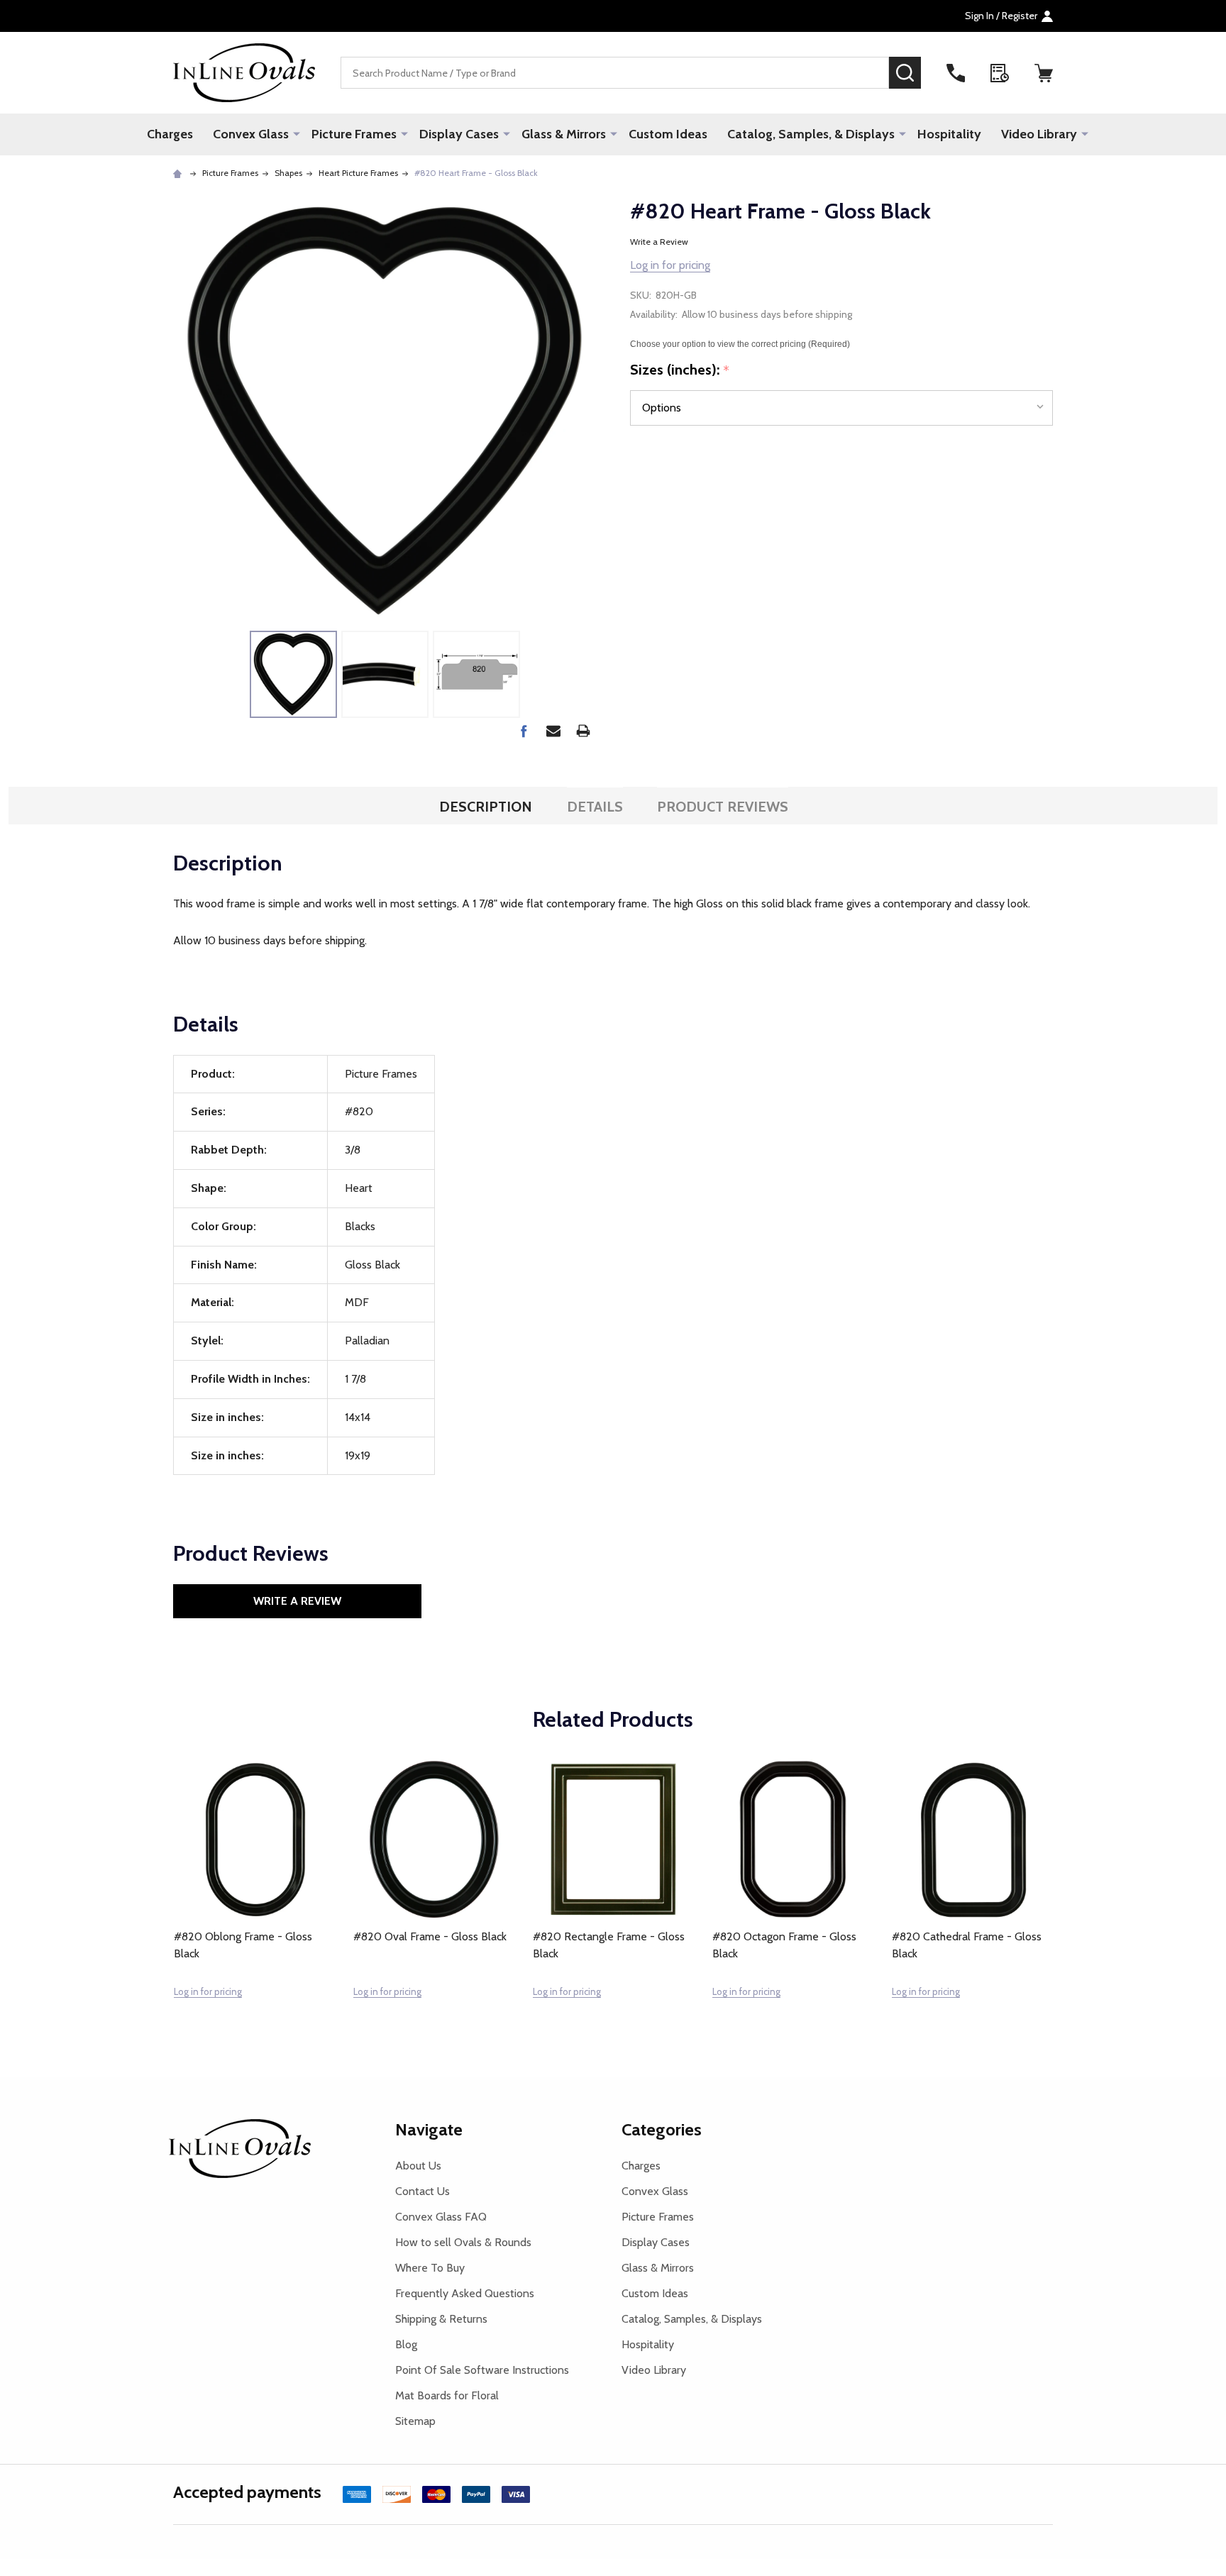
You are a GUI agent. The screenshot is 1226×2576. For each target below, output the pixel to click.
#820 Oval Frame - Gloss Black (430, 1936)
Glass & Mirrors (564, 134)
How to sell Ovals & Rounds (463, 2242)
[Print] (583, 731)
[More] (297, 133)
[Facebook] (524, 731)
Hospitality (949, 134)
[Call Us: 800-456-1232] (956, 73)
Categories (662, 2129)
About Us (418, 2166)
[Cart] (1044, 73)
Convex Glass (251, 134)
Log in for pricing (670, 265)
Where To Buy (430, 2268)
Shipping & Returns (441, 2319)
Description (486, 807)
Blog (406, 2344)
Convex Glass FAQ (441, 2217)
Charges (170, 134)
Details (595, 807)
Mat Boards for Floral (447, 2395)
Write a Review (659, 242)
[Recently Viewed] (1000, 73)
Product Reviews (723, 807)
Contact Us (423, 2191)
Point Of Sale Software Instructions (482, 2370)
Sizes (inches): (680, 370)
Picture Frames (354, 134)
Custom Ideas (668, 134)
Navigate (429, 2129)
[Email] (553, 731)
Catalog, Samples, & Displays (811, 134)
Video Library (1039, 134)
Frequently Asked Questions (465, 2293)
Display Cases (459, 134)
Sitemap (415, 2421)
